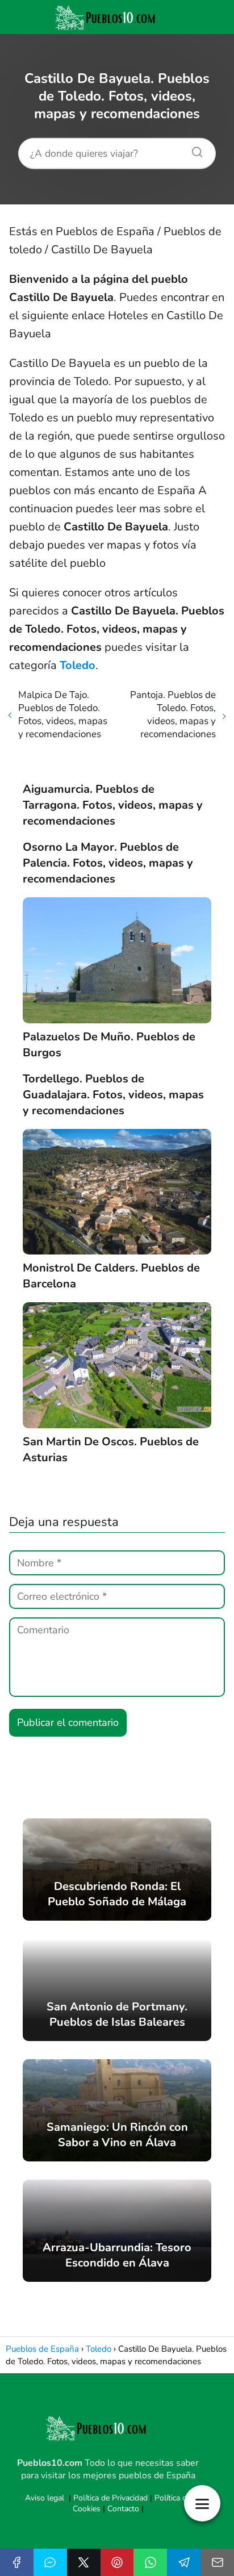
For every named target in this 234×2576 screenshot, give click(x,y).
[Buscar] (193, 149)
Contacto (123, 2509)
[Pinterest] (117, 2562)
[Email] (217, 2562)
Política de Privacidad (110, 2498)
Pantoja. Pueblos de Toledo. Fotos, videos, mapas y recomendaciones (173, 714)
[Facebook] (17, 2562)
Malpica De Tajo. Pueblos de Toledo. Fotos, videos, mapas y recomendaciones (63, 714)
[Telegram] (184, 2562)
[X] (84, 2562)
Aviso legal (45, 2498)
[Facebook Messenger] (50, 2562)
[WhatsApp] (150, 2562)
